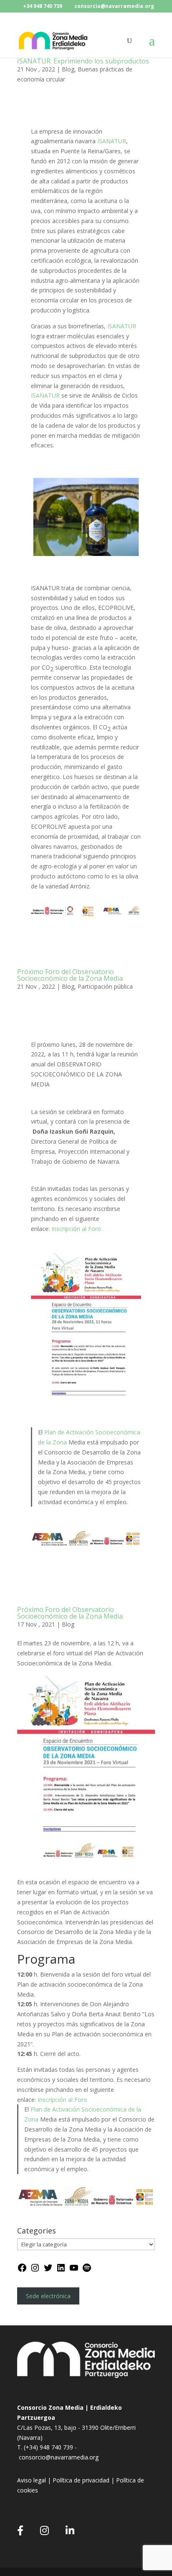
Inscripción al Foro (76, 1229)
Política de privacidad (81, 2480)
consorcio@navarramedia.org (59, 2457)
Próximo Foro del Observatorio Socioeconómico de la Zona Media (70, 975)
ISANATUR (112, 141)
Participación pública (105, 986)
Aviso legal (32, 2480)
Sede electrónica (48, 2296)
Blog (68, 69)
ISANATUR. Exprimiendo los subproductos (83, 61)
